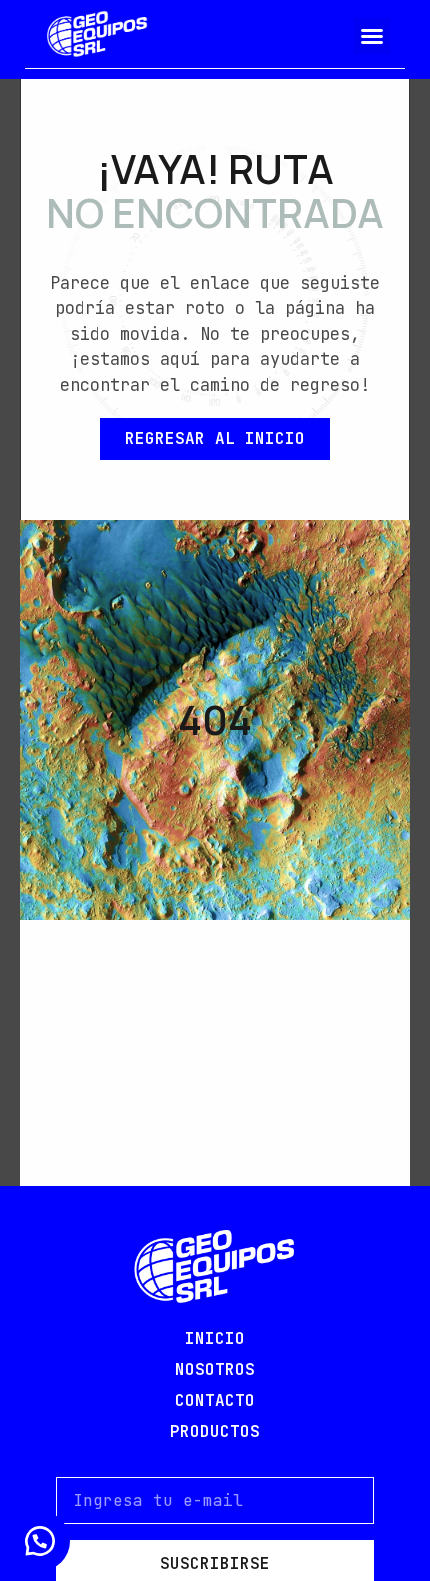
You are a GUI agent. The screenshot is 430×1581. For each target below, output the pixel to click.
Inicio (215, 1338)
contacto (215, 1400)
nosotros (215, 1369)
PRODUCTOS (215, 1431)
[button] (372, 36)
